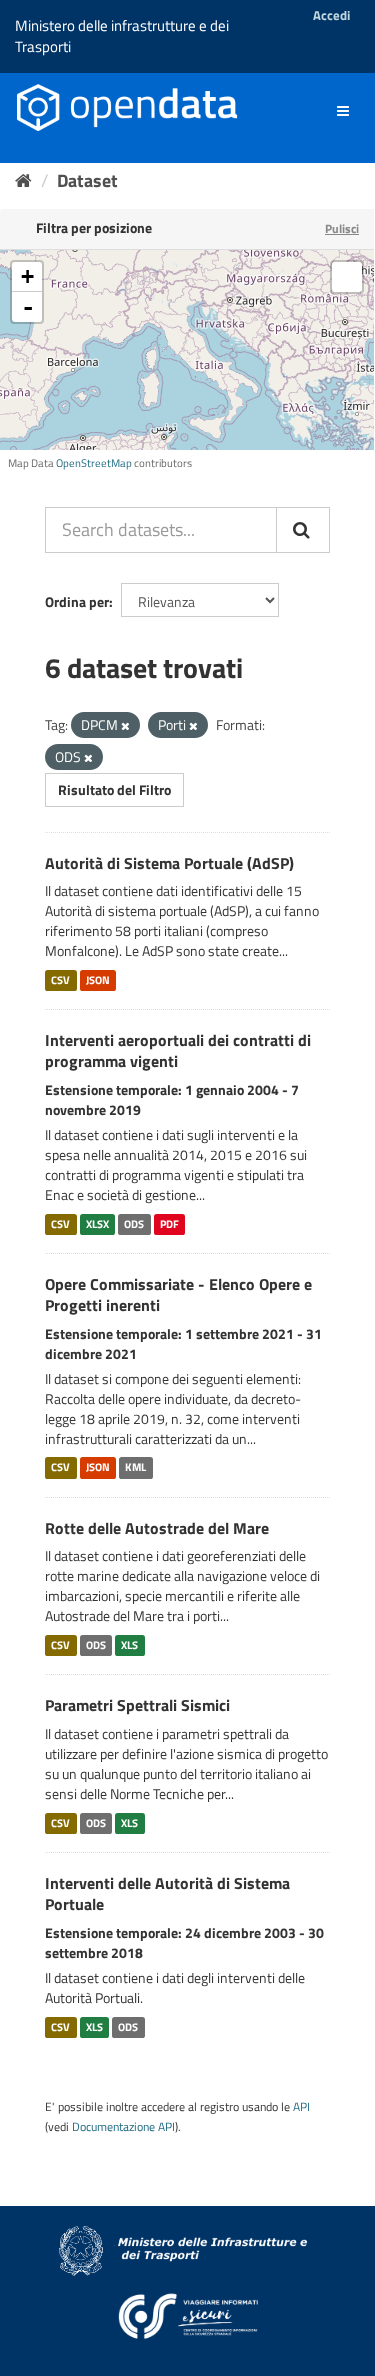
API (301, 2107)
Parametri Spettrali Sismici (137, 1705)
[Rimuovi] (125, 726)
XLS (129, 1645)
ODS (134, 1224)
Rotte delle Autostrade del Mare (157, 1528)
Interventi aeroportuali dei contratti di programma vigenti (178, 1050)
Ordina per (77, 601)
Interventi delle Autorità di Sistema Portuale (167, 1893)
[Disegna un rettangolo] (347, 277)
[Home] (23, 180)
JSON (98, 980)
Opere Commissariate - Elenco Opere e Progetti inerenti (178, 1294)
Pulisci (342, 228)
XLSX (97, 1224)
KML (135, 1468)
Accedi (331, 15)
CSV (60, 980)
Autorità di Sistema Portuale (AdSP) (169, 863)
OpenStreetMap (94, 463)
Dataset (87, 180)
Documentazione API (123, 2127)
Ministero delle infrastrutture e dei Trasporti (122, 36)
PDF (169, 1224)
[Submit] (303, 530)
